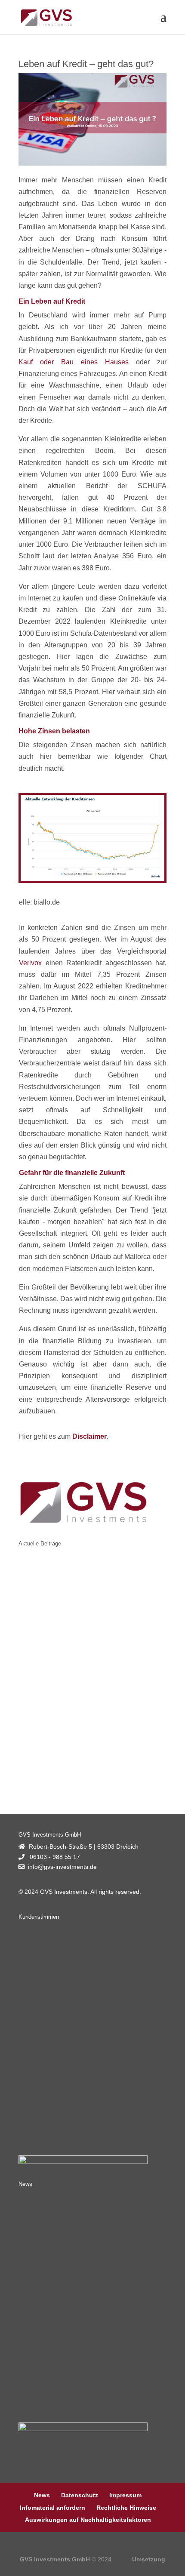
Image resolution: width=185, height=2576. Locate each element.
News (42, 2495)
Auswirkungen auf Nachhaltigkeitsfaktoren (88, 2520)
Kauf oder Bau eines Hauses (74, 362)
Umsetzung (149, 2559)
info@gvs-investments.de (62, 1867)
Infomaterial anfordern (52, 2508)
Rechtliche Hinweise (126, 2508)
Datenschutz (80, 2495)
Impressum (125, 2495)
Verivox (30, 963)
